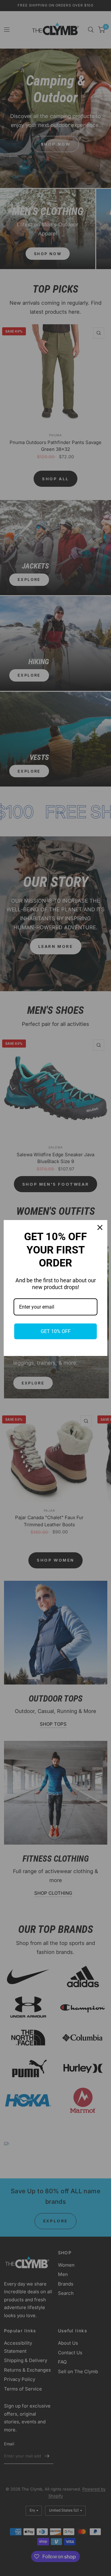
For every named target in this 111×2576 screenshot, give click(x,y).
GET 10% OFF (56, 1331)
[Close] (100, 1227)
